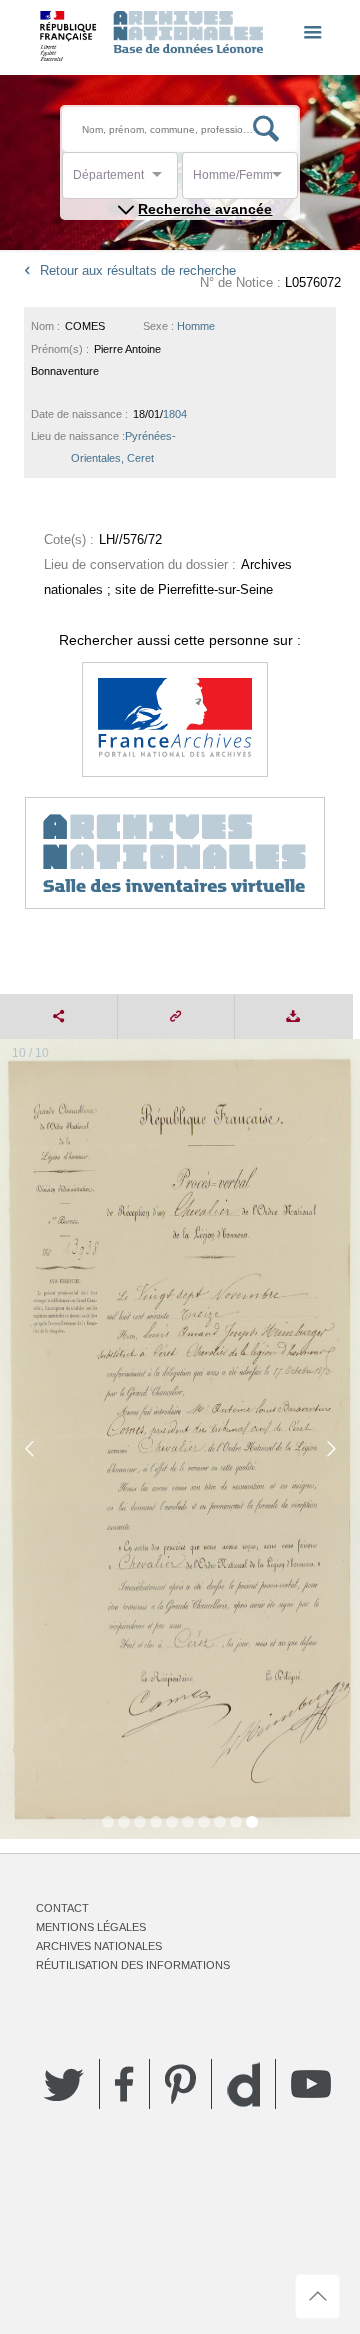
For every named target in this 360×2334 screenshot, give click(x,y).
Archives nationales (99, 1946)
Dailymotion (243, 2084)
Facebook (124, 2084)
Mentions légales (91, 1927)
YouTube (311, 2084)
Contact (62, 1908)
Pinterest (180, 2084)
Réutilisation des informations (133, 1965)
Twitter (64, 2084)
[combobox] (163, 180)
